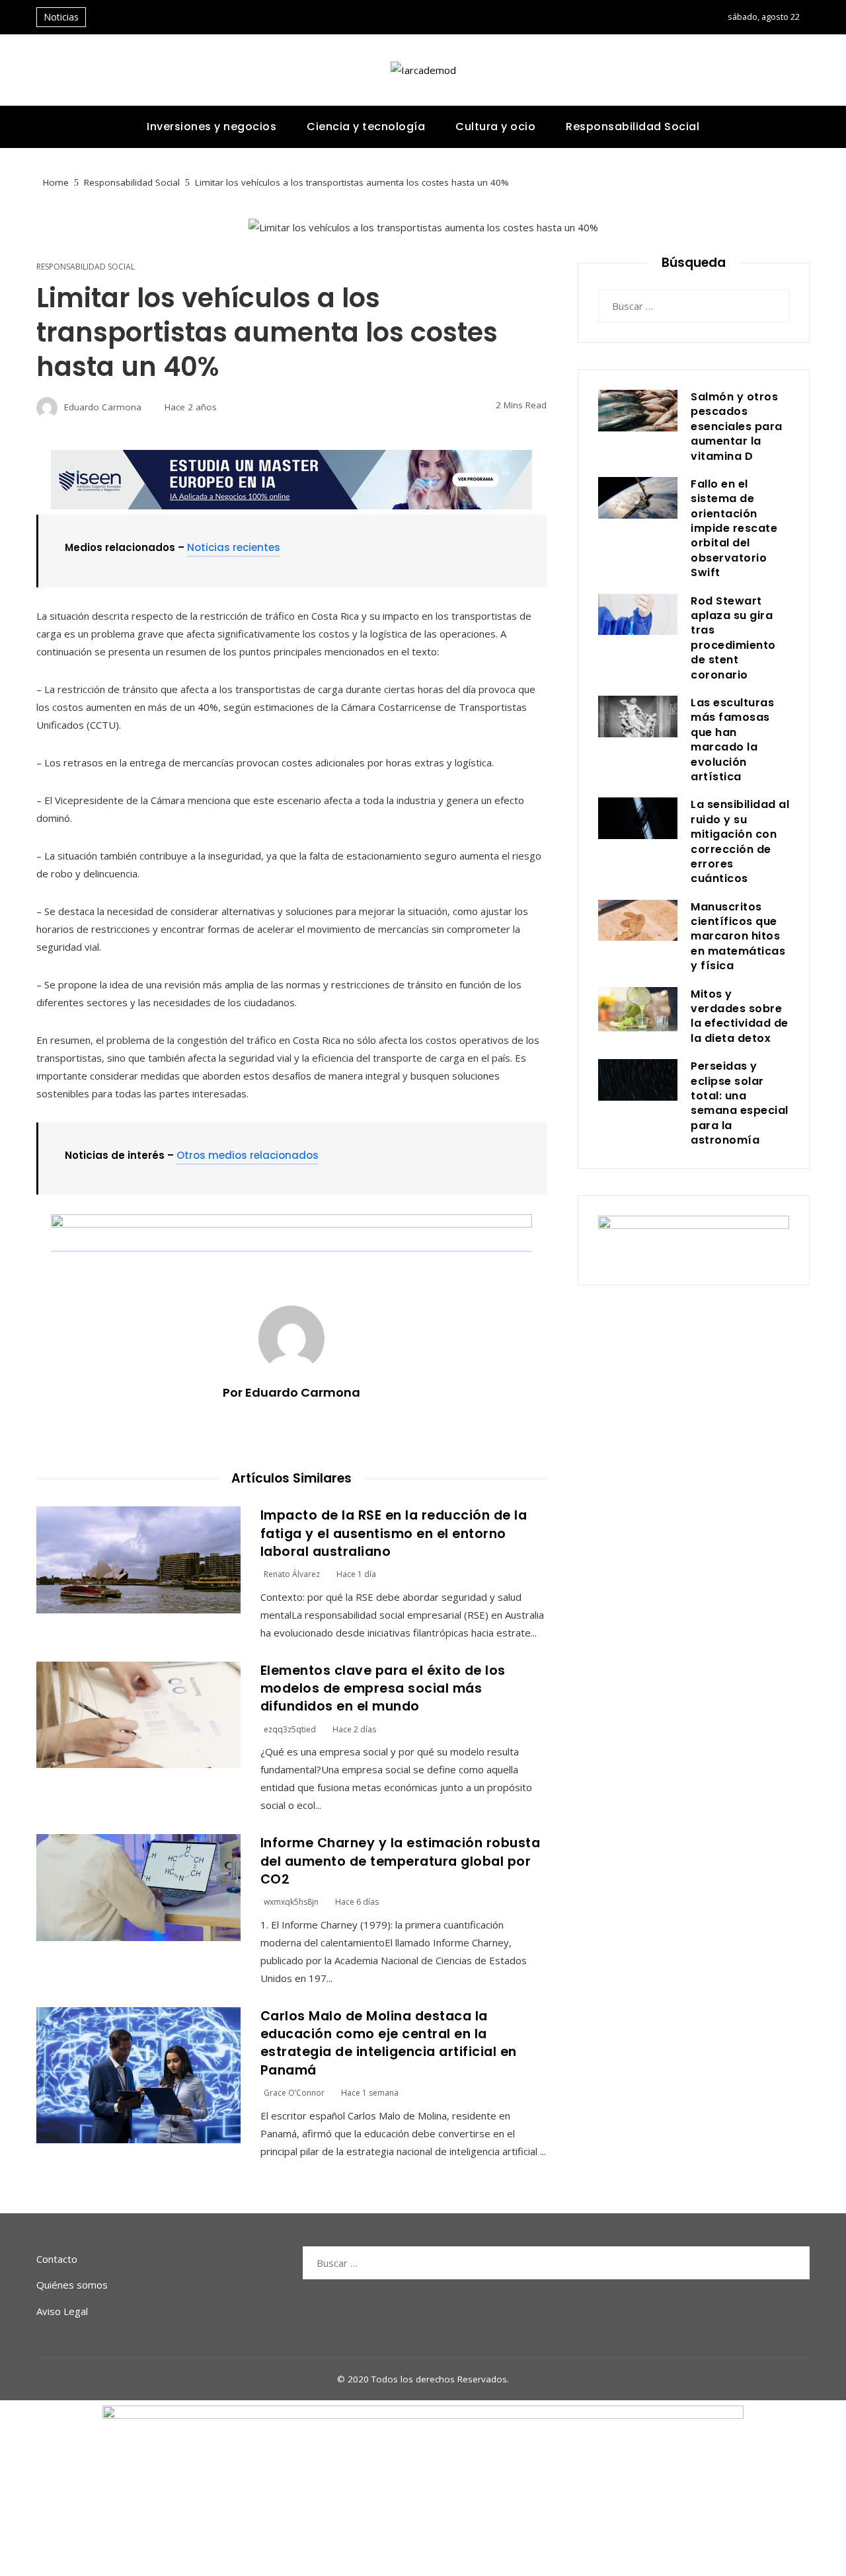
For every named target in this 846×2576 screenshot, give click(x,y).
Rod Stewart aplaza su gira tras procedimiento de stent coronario (733, 638)
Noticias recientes (234, 547)
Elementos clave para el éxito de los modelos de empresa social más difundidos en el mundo (383, 1689)
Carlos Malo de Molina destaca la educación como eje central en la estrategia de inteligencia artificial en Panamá (389, 2043)
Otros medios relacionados (248, 1155)
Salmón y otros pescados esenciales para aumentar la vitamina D (737, 426)
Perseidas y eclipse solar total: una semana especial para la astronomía (740, 1103)
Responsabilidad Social (86, 267)
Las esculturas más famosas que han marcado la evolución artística (732, 740)
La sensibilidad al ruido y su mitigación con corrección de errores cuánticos (740, 841)
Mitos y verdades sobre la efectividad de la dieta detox (740, 1016)
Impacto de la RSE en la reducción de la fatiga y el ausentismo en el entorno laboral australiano (394, 1533)
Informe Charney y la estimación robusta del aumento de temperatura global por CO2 (401, 1861)
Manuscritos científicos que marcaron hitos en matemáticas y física (738, 937)
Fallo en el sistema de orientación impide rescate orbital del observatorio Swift (734, 528)
